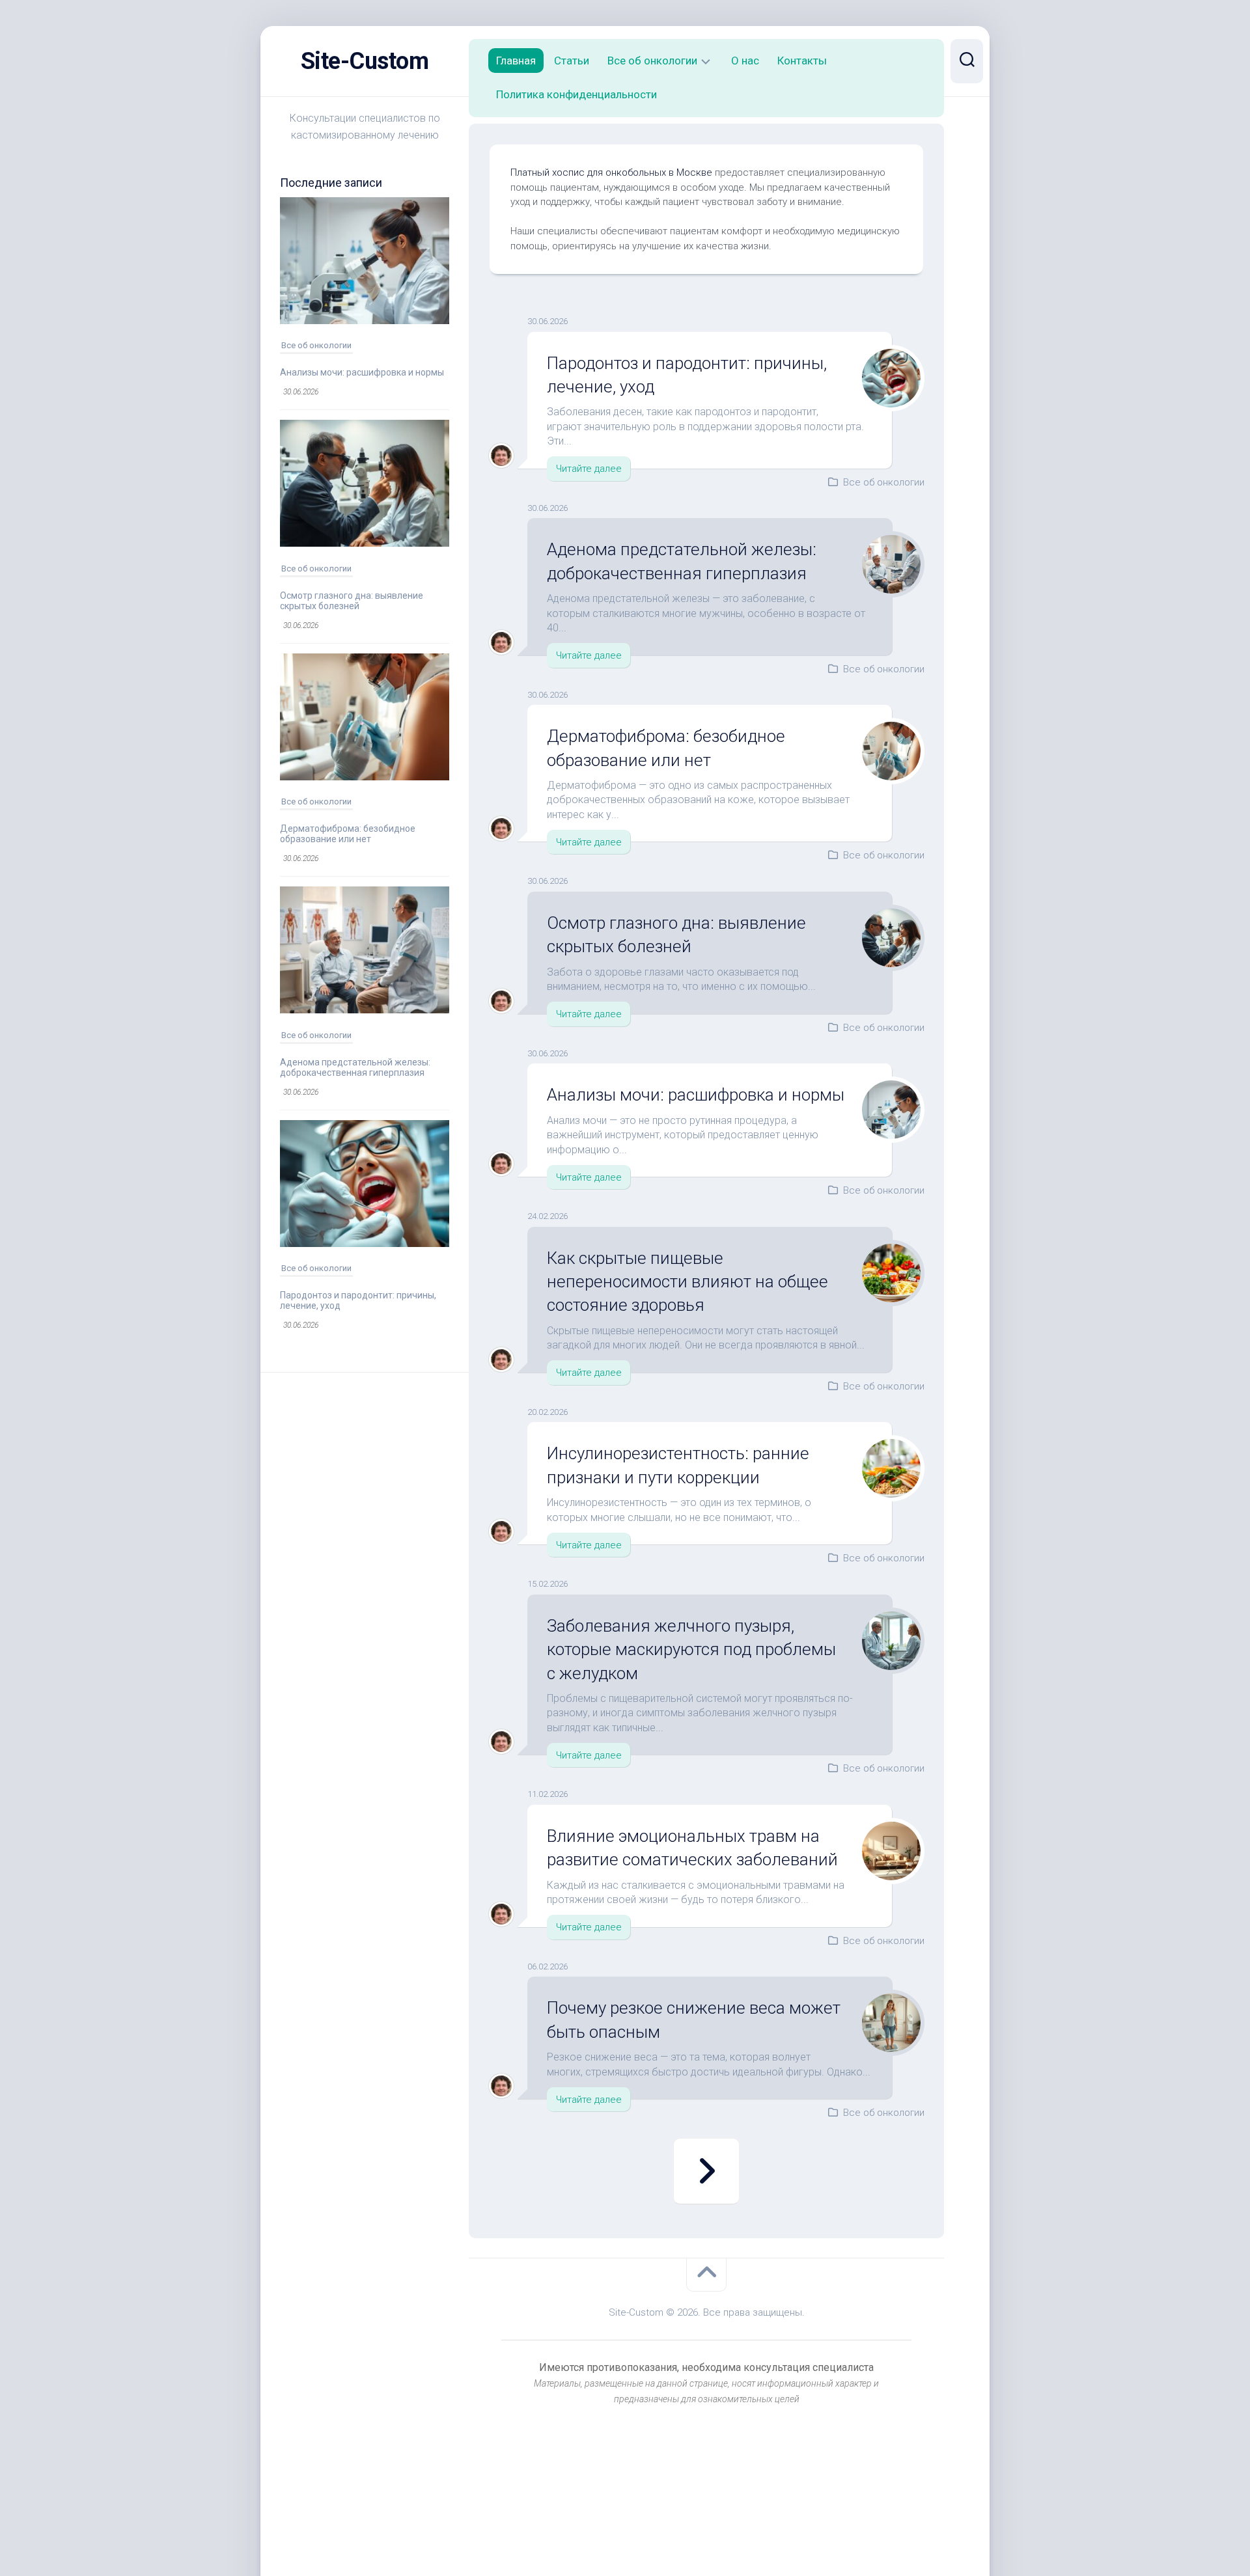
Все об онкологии (316, 345)
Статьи (572, 61)
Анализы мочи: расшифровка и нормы (362, 372)
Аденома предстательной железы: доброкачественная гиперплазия (355, 1067)
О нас (745, 61)
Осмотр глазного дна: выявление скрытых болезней (352, 601)
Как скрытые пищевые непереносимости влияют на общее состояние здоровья (687, 1282)
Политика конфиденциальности (576, 94)
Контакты (802, 61)
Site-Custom (365, 61)
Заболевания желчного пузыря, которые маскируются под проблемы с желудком (691, 1650)
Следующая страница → (706, 2171)
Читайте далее (589, 469)
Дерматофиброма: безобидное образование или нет (348, 834)
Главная (516, 61)
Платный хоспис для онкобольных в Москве (611, 172)
